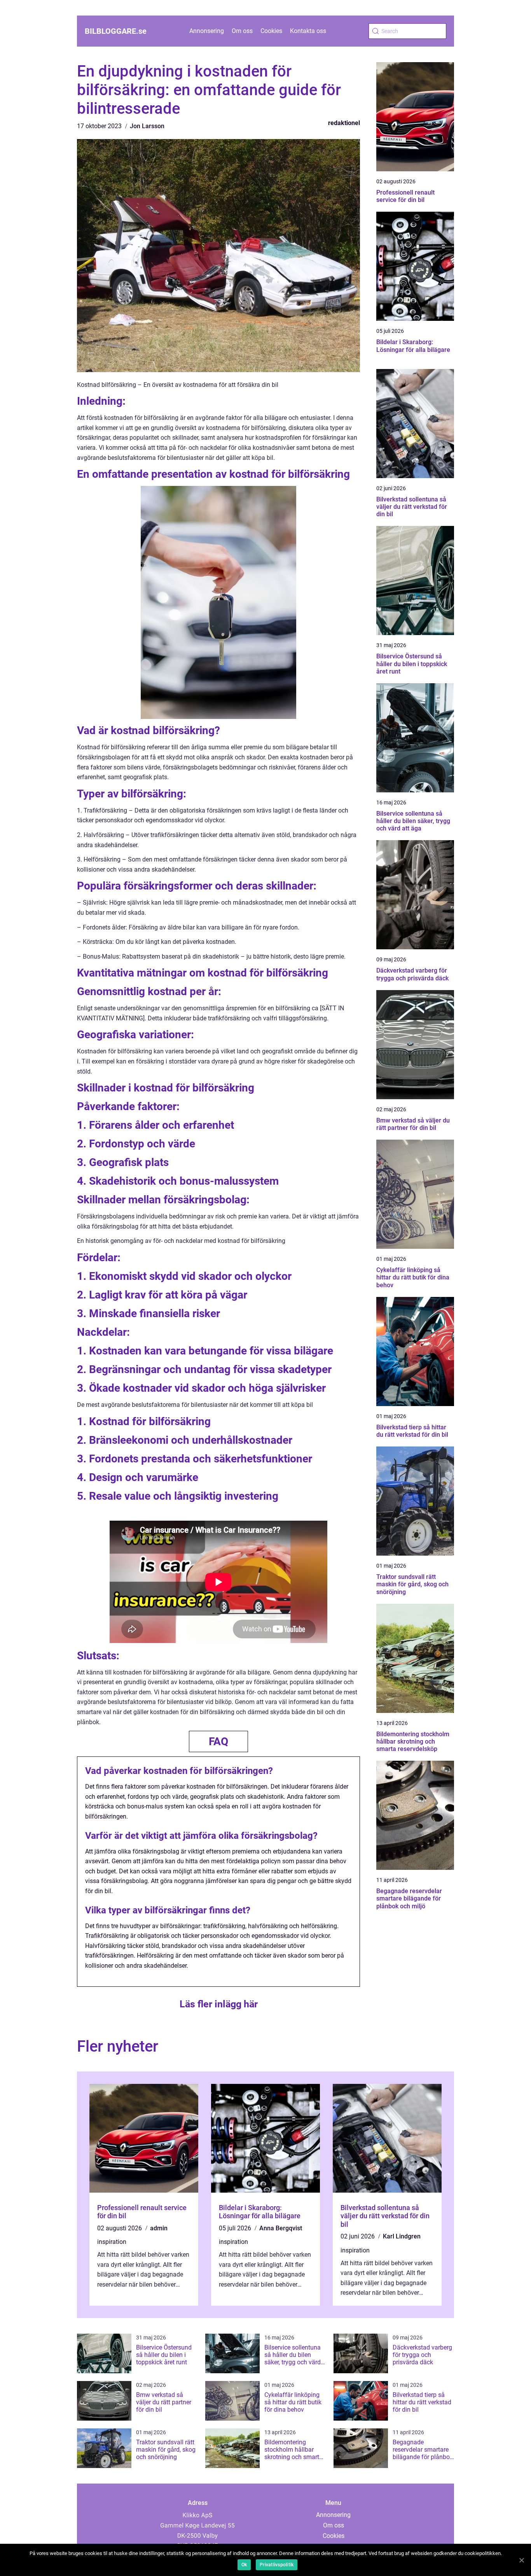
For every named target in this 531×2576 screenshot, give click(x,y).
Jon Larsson (147, 126)
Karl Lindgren (402, 2236)
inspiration (112, 2242)
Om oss (242, 31)
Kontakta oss (308, 31)
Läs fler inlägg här (219, 2004)
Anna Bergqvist (281, 2228)
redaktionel (344, 123)
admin (159, 2228)
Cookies (271, 31)
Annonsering (207, 31)
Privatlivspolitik (277, 2565)
